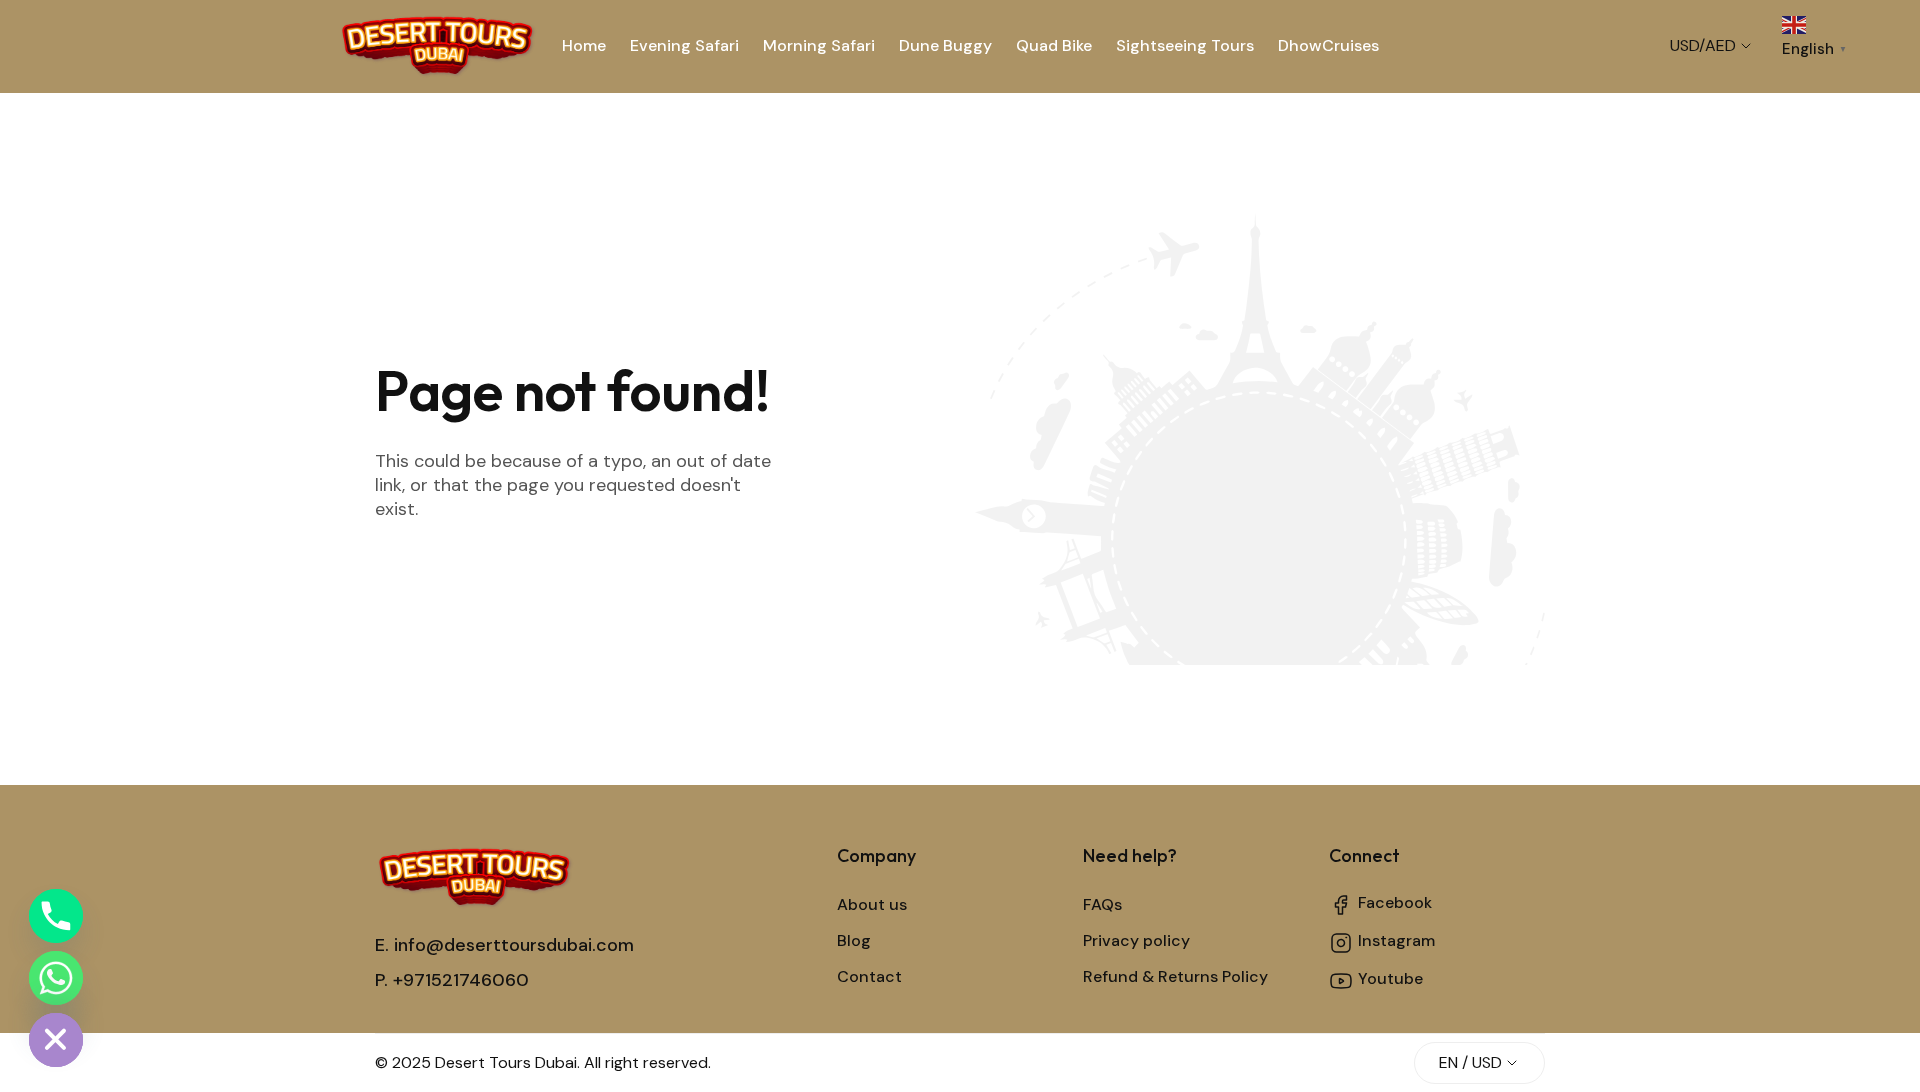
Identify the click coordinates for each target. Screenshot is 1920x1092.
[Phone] (56, 916)
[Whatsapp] (56, 978)
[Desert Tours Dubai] (438, 46)
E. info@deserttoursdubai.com (504, 945)
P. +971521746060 (452, 980)
